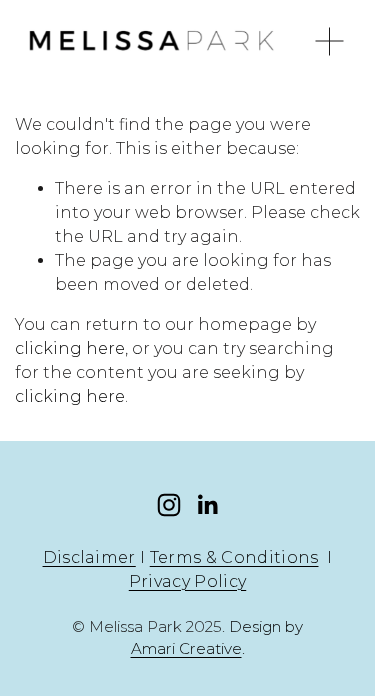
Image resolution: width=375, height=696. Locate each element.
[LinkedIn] (207, 505)
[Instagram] (169, 505)
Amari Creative (186, 648)
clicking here (70, 348)
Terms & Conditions (234, 557)
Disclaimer (89, 557)
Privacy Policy (187, 581)
